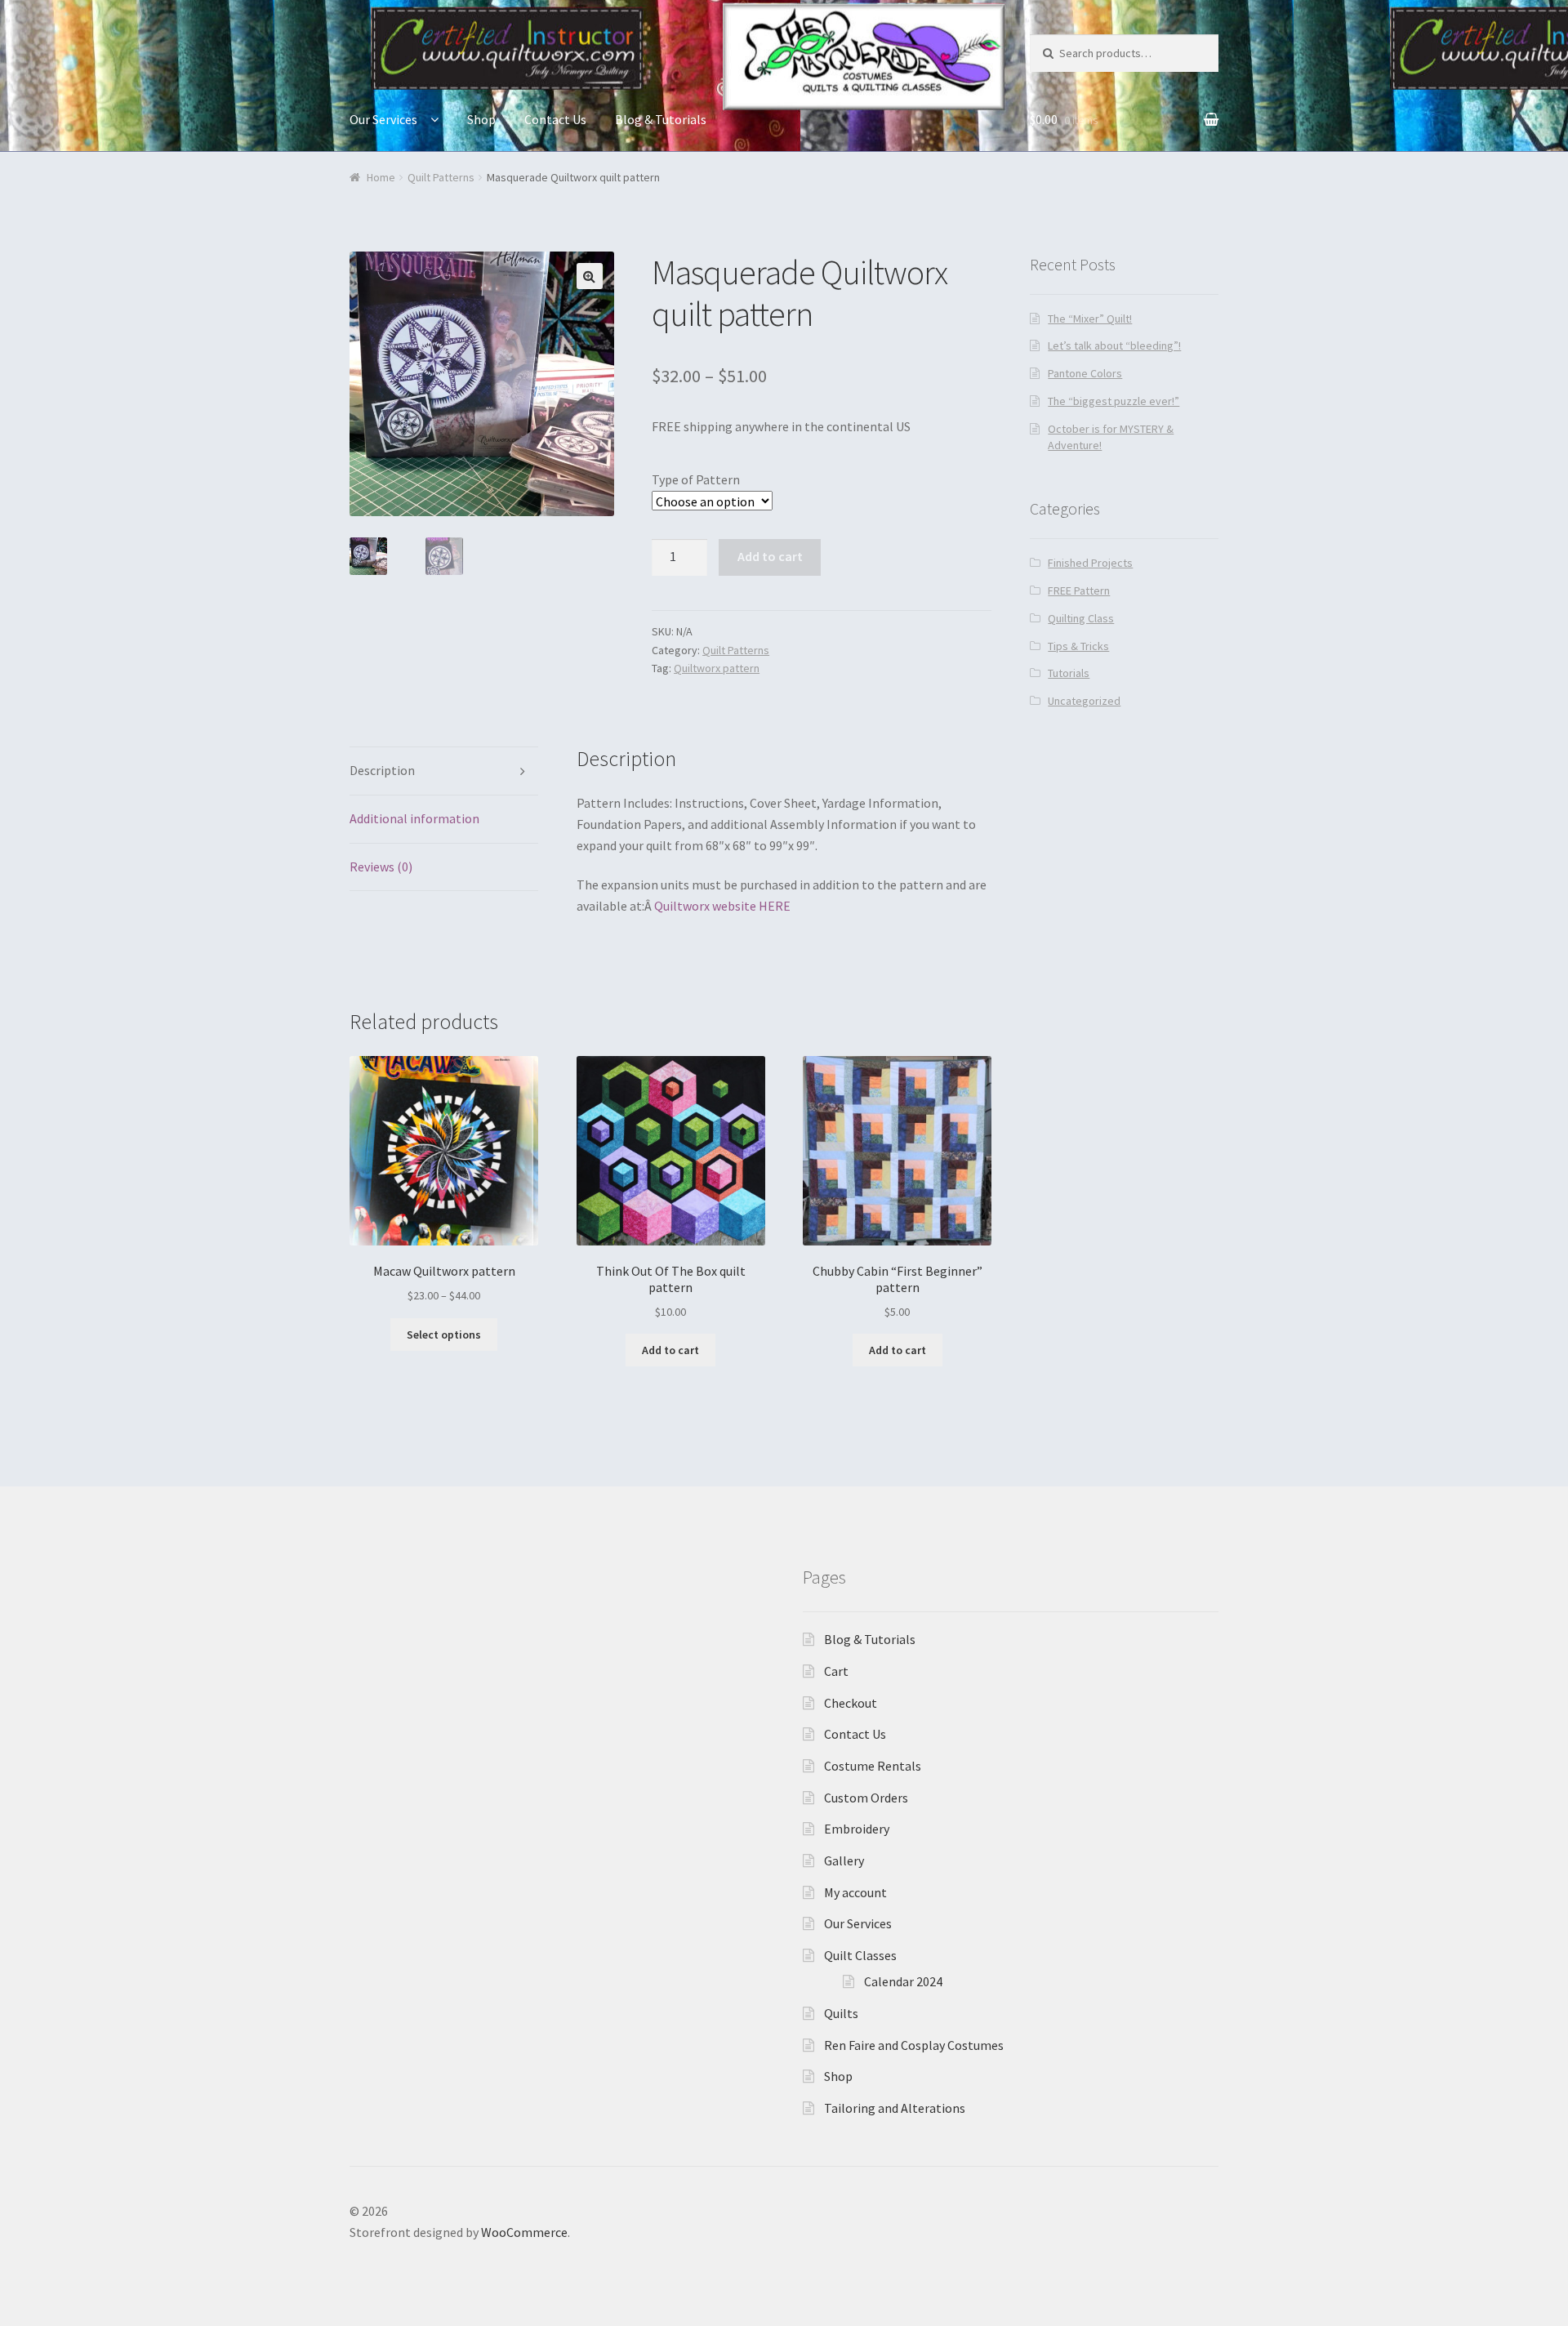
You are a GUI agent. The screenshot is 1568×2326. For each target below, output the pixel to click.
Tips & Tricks (1078, 646)
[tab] (444, 771)
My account (855, 1892)
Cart (836, 1671)
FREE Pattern (1079, 590)
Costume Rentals (873, 1766)
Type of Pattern (696, 479)
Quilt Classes (860, 1955)
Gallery (844, 1860)
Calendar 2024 (903, 1981)
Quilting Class (1081, 618)
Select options (444, 1335)
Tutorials (1069, 673)
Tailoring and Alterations (895, 2108)
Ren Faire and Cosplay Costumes (914, 2045)
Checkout (851, 1703)
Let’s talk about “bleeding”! (1114, 345)
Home (381, 177)
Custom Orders (866, 1798)
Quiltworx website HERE (722, 906)
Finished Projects (1090, 563)
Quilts (841, 2013)
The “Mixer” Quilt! (1090, 319)
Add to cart (770, 556)
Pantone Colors (1085, 373)
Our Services (383, 119)
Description (382, 770)
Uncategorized (1084, 701)
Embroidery (857, 1829)
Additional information (414, 818)
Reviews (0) (381, 867)
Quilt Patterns (441, 177)
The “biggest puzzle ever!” (1114, 401)
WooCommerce (524, 2232)
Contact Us (555, 119)
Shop (481, 119)
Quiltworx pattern (717, 668)
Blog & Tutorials (661, 119)
